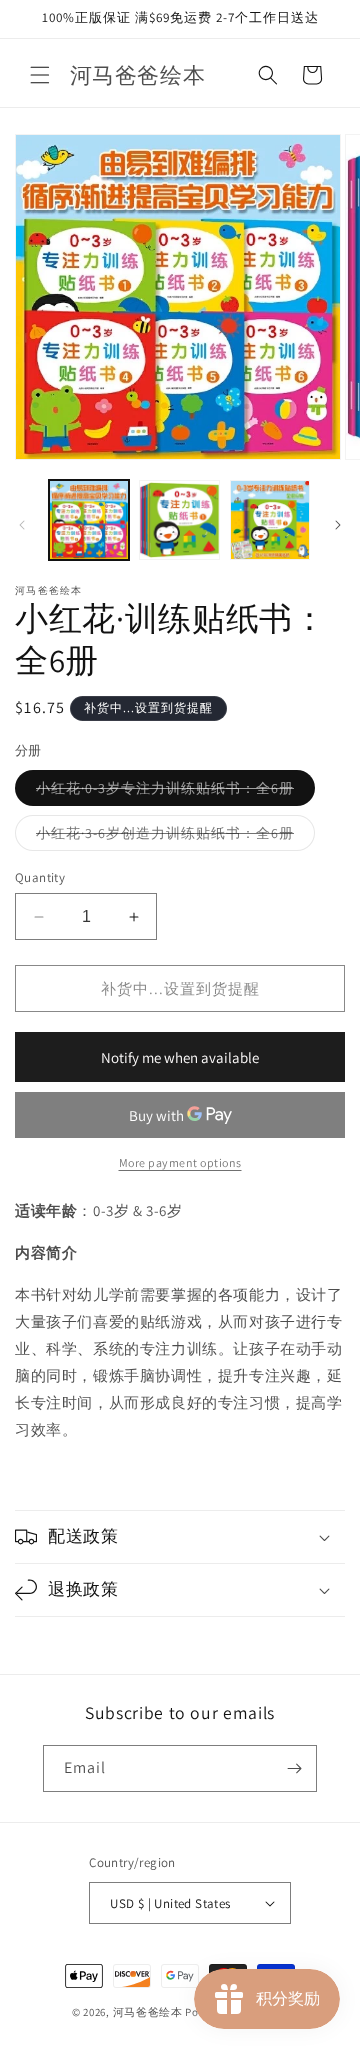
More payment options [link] (180, 1162)
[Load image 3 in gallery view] (270, 520)
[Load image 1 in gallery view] (89, 520)
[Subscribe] (294, 1768)
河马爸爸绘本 (148, 2012)
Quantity (40, 877)
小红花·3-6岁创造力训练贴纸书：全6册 (175, 837)
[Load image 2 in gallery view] (179, 520)
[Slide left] (22, 525)
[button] (40, 75)
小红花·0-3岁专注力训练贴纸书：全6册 (175, 792)
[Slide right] (338, 525)
